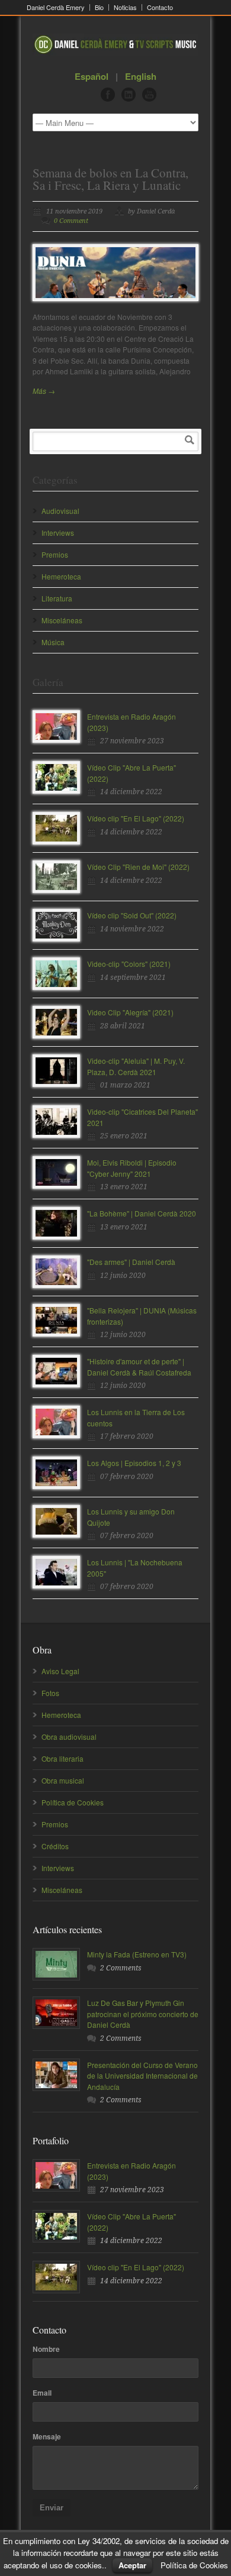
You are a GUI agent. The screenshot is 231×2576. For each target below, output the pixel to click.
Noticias (125, 7)
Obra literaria (62, 1758)
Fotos (50, 1693)
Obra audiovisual (69, 1737)
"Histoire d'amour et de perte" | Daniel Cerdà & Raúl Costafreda (139, 1367)
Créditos (55, 1846)
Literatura (57, 598)
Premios (55, 554)
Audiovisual (60, 511)
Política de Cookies (73, 1802)
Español (92, 76)
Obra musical (63, 1780)
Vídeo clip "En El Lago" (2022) (136, 818)
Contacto (160, 7)
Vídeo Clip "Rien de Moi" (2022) (138, 867)
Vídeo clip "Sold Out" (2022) (132, 915)
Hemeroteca (61, 576)
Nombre (46, 2349)
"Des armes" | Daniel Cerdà (131, 1262)
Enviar (52, 2508)
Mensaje (47, 2436)
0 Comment (71, 221)
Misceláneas (62, 620)
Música (53, 642)
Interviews (58, 533)
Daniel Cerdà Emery (56, 7)
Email (42, 2393)
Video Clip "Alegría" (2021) (130, 1012)
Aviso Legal (60, 1671)
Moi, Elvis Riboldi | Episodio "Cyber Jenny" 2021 (132, 1168)
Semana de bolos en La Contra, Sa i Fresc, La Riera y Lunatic (110, 179)
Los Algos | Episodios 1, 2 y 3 (134, 1463)
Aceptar (132, 2565)
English (141, 76)
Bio (99, 7)
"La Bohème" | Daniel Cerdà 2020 (142, 1213)
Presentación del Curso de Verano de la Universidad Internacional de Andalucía (142, 2076)
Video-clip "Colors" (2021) (129, 964)
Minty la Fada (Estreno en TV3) (137, 1954)
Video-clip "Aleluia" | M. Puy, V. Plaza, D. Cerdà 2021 (136, 1066)
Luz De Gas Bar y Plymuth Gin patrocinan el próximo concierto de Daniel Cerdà (143, 2014)
